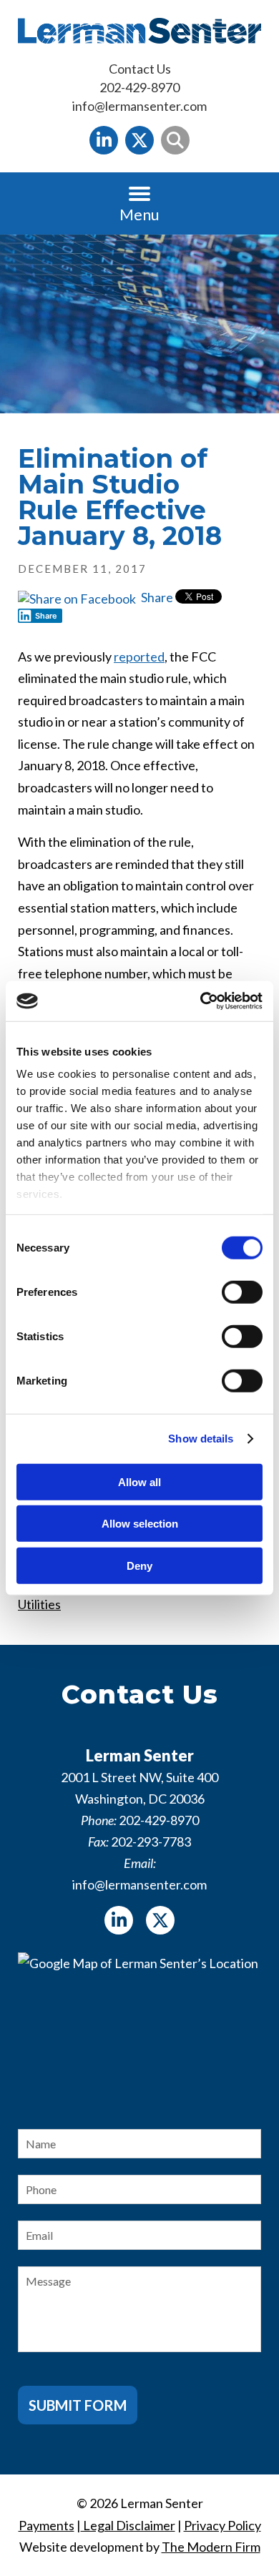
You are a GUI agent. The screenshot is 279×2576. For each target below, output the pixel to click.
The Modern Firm (211, 2547)
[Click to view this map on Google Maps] (139, 2029)
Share (156, 597)
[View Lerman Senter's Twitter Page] (139, 140)
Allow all (139, 1481)
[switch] (242, 1292)
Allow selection (140, 1524)
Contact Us (140, 69)
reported (139, 657)
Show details (201, 1439)
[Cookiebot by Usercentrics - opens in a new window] (201, 1001)
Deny (139, 1565)
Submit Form (78, 2405)
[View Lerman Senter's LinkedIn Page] (104, 140)
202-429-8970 (139, 87)
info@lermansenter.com (139, 106)
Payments (46, 2525)
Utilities (39, 1604)
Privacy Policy (222, 2525)
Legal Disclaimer (128, 2525)
